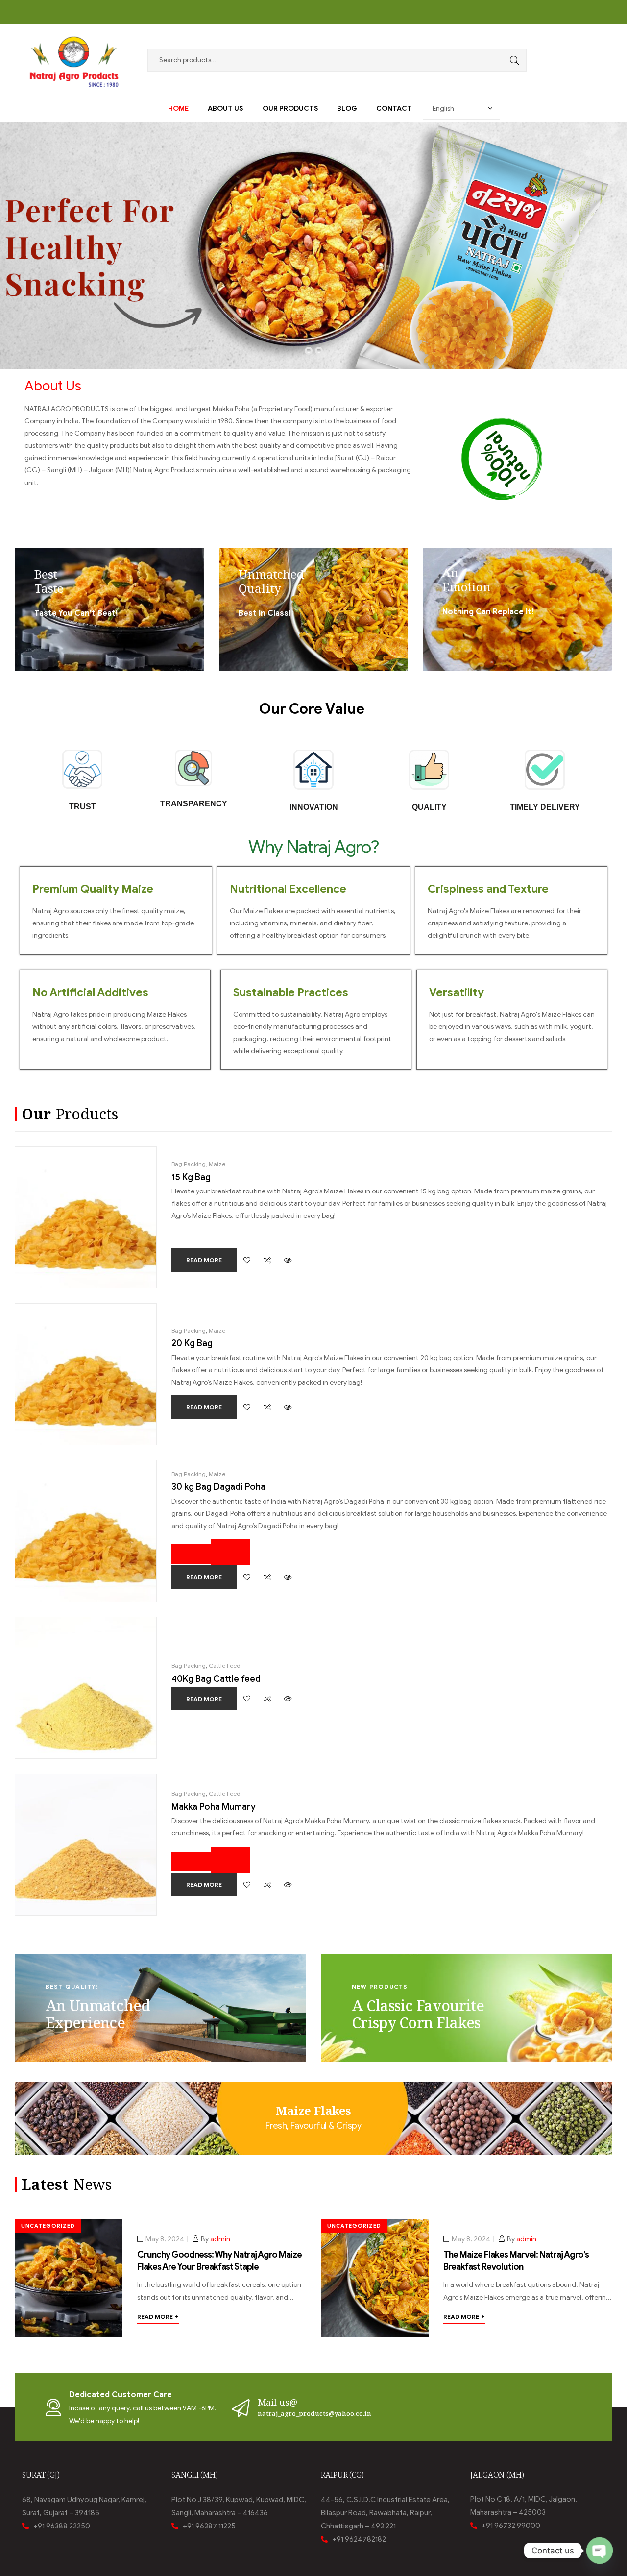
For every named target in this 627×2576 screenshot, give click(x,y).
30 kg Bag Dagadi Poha (218, 1487)
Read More (158, 2317)
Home (178, 109)
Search (512, 60)
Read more (204, 1260)
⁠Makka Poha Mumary (214, 1807)
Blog (347, 109)
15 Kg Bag (191, 1177)
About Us (225, 109)
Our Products (290, 109)
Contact (394, 109)
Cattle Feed (225, 1665)
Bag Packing (189, 1164)
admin (220, 2239)
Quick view (288, 1260)
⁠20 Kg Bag (192, 1343)
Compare (267, 1260)
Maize (217, 1164)
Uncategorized (48, 2226)
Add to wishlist (247, 1260)
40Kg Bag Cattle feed (216, 1679)
